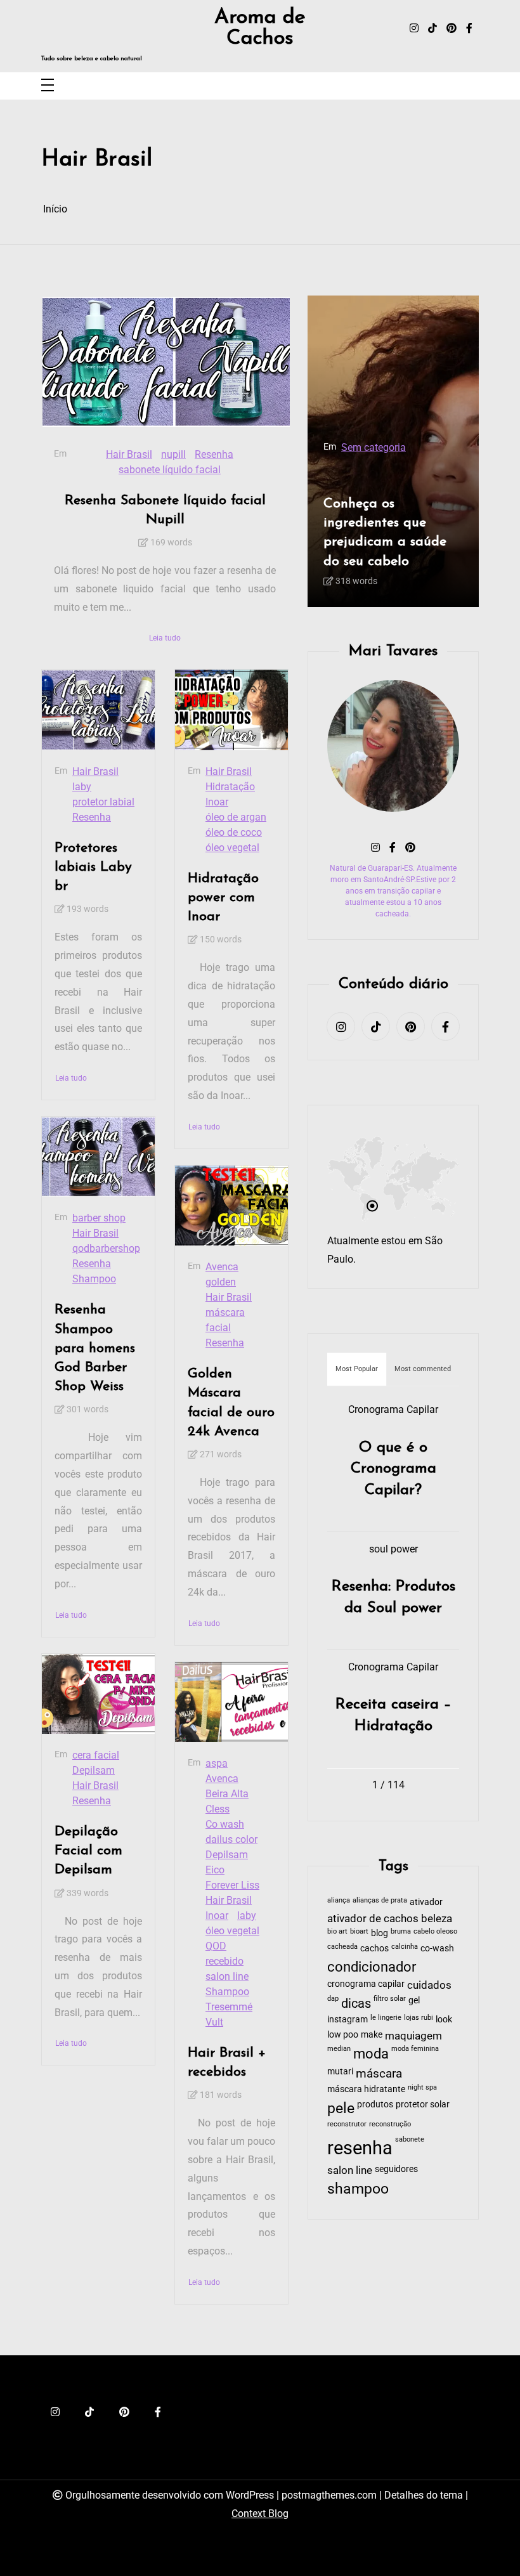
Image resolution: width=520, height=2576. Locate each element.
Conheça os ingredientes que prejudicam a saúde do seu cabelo (385, 533)
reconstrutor (347, 2124)
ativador (426, 1902)
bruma (401, 1931)
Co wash (225, 1824)
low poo (343, 2034)
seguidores (396, 2169)
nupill (173, 454)
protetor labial (103, 802)
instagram (348, 2019)
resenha (360, 2148)
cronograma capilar (366, 1984)
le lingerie (386, 2018)
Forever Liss (232, 1885)
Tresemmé (229, 2007)
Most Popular (357, 1369)
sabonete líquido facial (170, 470)
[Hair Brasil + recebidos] (231, 1702)
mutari (340, 2071)
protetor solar (423, 2104)
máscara (379, 2074)
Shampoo (94, 1279)
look (444, 2019)
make (372, 2034)
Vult (214, 2022)
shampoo (358, 2189)
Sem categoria (374, 447)
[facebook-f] (469, 29)
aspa (217, 1763)
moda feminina (415, 2049)
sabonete (410, 2139)
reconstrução (390, 2124)
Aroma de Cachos (260, 28)
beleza (437, 1919)
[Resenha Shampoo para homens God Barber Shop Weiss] (98, 1157)
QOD (216, 1946)
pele (341, 2108)
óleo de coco (234, 832)
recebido (224, 1961)
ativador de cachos (373, 1919)
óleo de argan (236, 817)
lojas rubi (419, 2018)
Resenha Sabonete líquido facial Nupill (165, 510)
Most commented (423, 1369)
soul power (393, 1549)
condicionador (372, 1967)
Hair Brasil (129, 454)
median (339, 2049)
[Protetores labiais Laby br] (98, 710)
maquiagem (413, 2036)
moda (371, 2054)
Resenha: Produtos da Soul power (393, 1597)
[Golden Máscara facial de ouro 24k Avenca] (231, 1206)
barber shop (99, 1218)
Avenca (222, 1267)
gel (414, 2000)
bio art (337, 1931)
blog (380, 1933)
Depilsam (94, 1770)
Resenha (214, 454)
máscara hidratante (366, 2089)
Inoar (217, 802)
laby (82, 787)
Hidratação (230, 787)
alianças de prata (380, 1900)
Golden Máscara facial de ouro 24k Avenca (231, 1403)
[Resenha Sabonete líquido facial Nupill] (166, 362)
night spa (422, 2087)
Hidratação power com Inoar (223, 898)
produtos (375, 2104)
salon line (227, 1976)
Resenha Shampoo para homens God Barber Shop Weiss (95, 1348)
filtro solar (390, 1999)
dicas (356, 2003)
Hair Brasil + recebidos (227, 2063)
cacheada (342, 1947)
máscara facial (225, 1320)
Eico (215, 1870)
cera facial (96, 1755)
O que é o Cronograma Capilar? (393, 1469)
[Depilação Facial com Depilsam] (98, 1694)
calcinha (405, 1947)
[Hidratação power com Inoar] (231, 710)
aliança (339, 1900)
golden (221, 1282)
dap (333, 1999)
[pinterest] (452, 29)
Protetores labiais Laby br (93, 867)
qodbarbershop (106, 1248)
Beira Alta (227, 1794)
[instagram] (414, 29)
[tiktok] (432, 29)
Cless (218, 1809)
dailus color (231, 1839)
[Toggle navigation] (48, 86)
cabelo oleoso (435, 1931)
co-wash (437, 1948)
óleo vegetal (232, 848)
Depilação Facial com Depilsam (88, 1851)
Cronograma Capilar (393, 1409)
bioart (359, 1931)
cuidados (429, 1985)
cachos (374, 1948)
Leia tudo (165, 638)
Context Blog (260, 2514)
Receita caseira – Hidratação (393, 1715)
